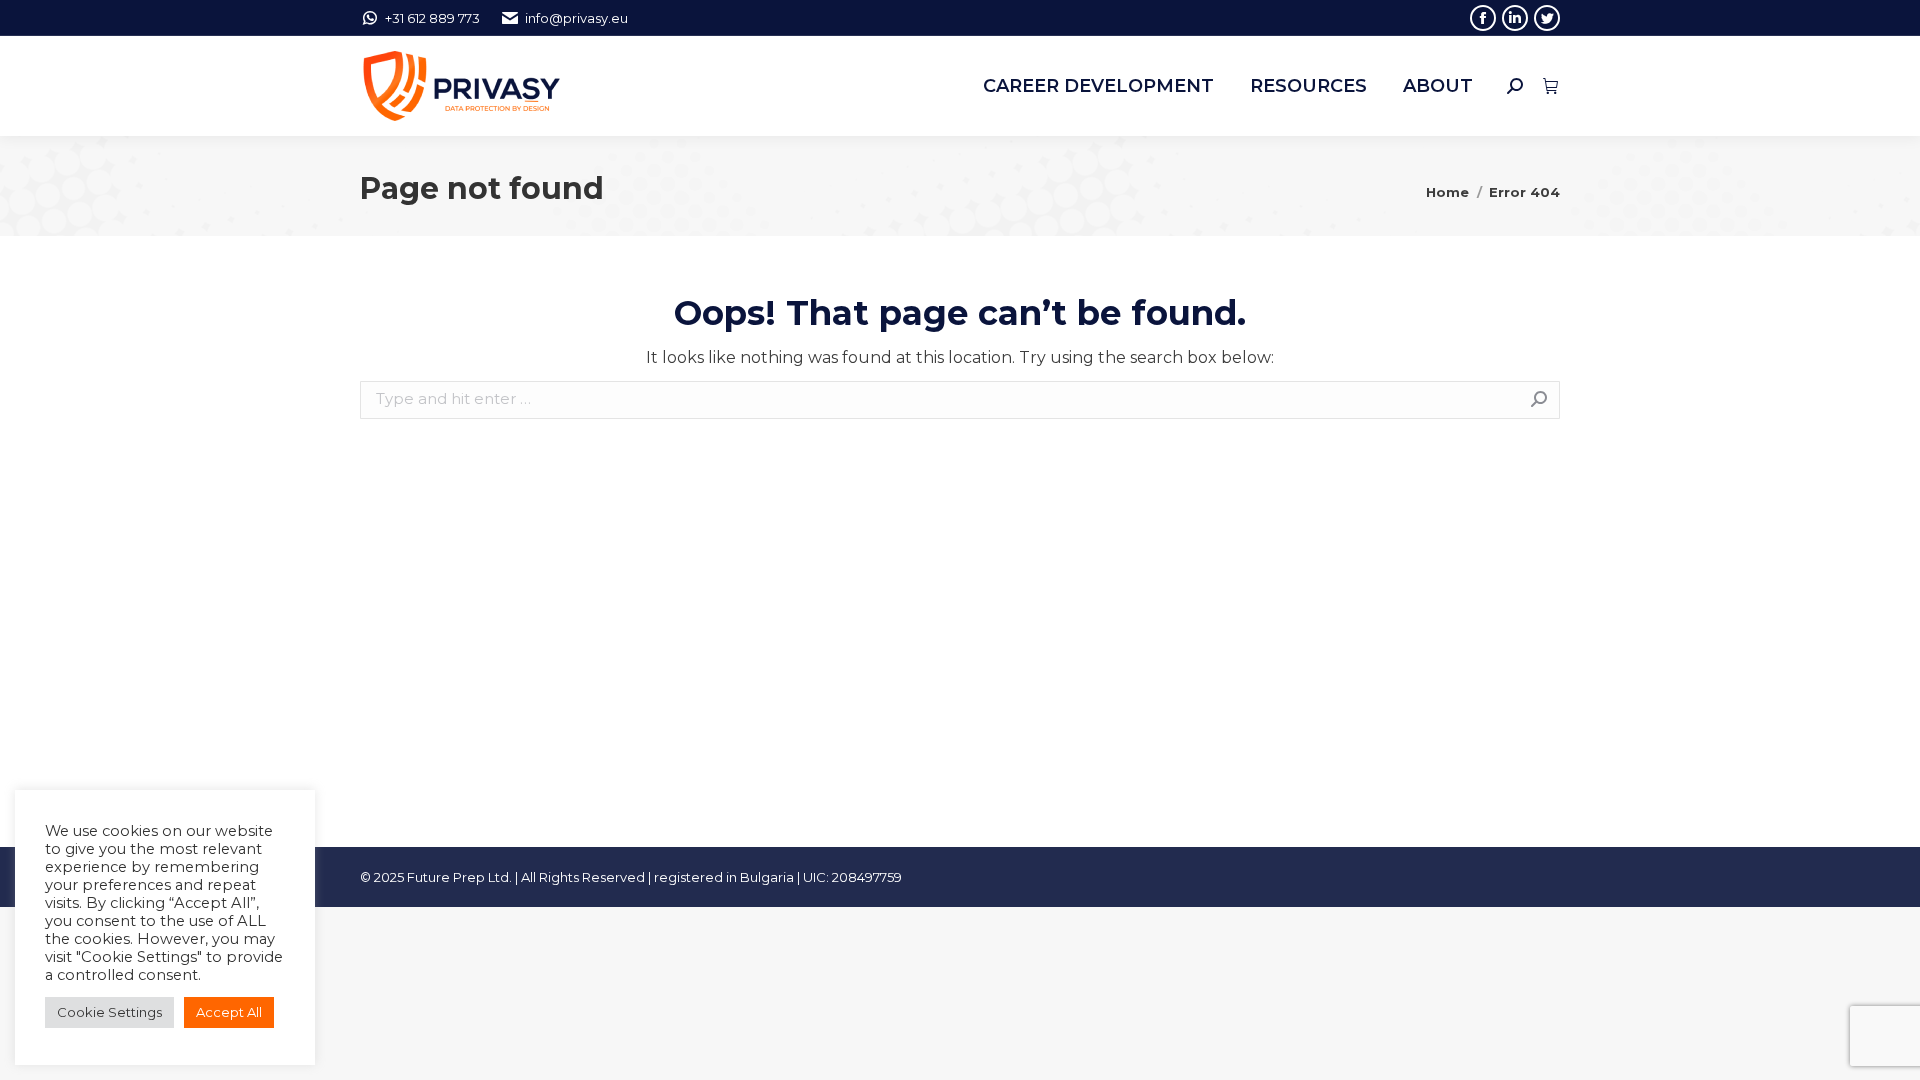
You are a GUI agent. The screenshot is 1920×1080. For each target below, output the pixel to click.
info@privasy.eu (576, 18)
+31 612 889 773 (432, 18)
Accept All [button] (229, 1012)
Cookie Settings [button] (109, 1012)
